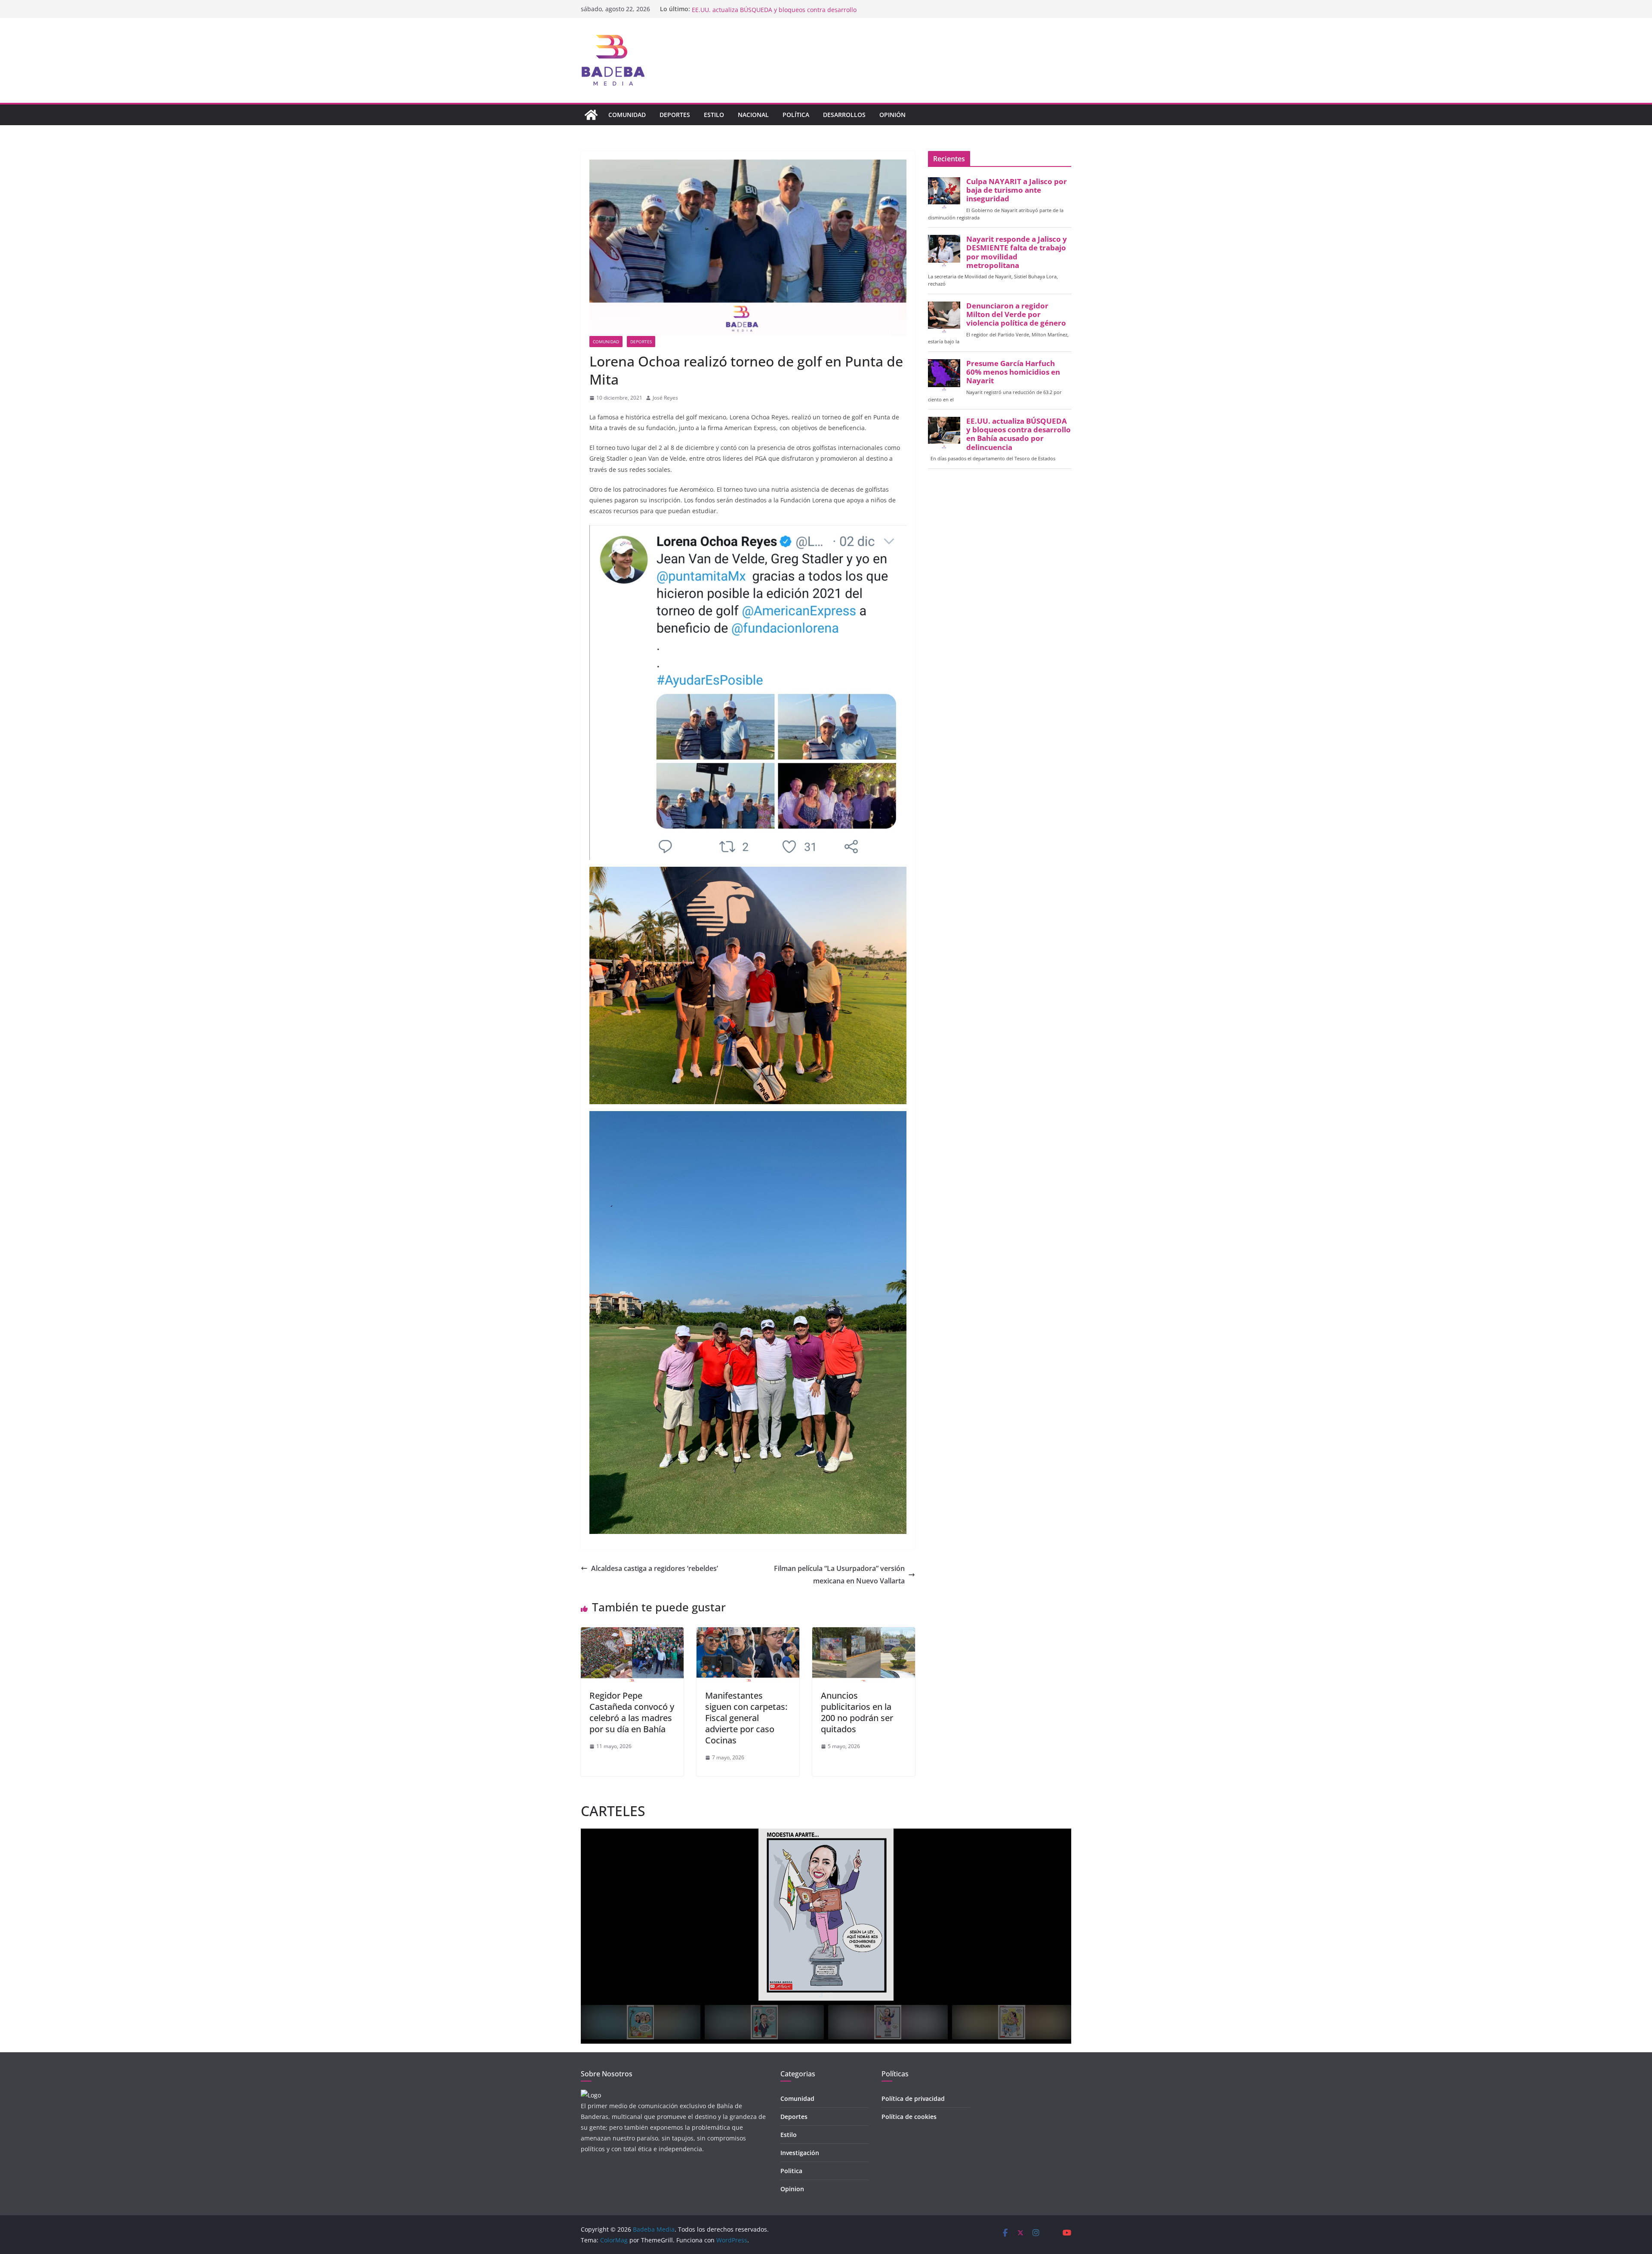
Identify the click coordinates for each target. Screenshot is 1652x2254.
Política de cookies (909, 2117)
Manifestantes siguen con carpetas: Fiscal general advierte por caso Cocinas (746, 1718)
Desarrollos (844, 115)
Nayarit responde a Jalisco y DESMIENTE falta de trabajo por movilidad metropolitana (1017, 252)
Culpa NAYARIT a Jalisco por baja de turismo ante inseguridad (1017, 190)
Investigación (800, 2153)
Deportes (675, 115)
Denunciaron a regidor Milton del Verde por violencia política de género (1016, 314)
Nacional (753, 115)
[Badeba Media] (591, 115)
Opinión (892, 115)
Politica (791, 2171)
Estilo (714, 115)
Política (796, 115)
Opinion (792, 2189)
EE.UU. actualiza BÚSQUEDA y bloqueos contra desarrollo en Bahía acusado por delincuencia (1019, 434)
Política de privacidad (913, 2098)
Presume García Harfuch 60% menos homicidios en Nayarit (777, 9)
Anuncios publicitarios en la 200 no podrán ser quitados (857, 1712)
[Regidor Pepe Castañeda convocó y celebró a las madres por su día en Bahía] (632, 1633)
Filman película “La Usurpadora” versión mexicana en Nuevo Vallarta (839, 1575)
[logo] (591, 2095)
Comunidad (627, 115)
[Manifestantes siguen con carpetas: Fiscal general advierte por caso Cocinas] (748, 1633)
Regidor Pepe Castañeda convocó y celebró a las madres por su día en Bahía (632, 1712)
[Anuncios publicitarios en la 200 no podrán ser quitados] (864, 1633)
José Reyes (665, 398)
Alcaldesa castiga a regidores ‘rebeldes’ (655, 1568)
